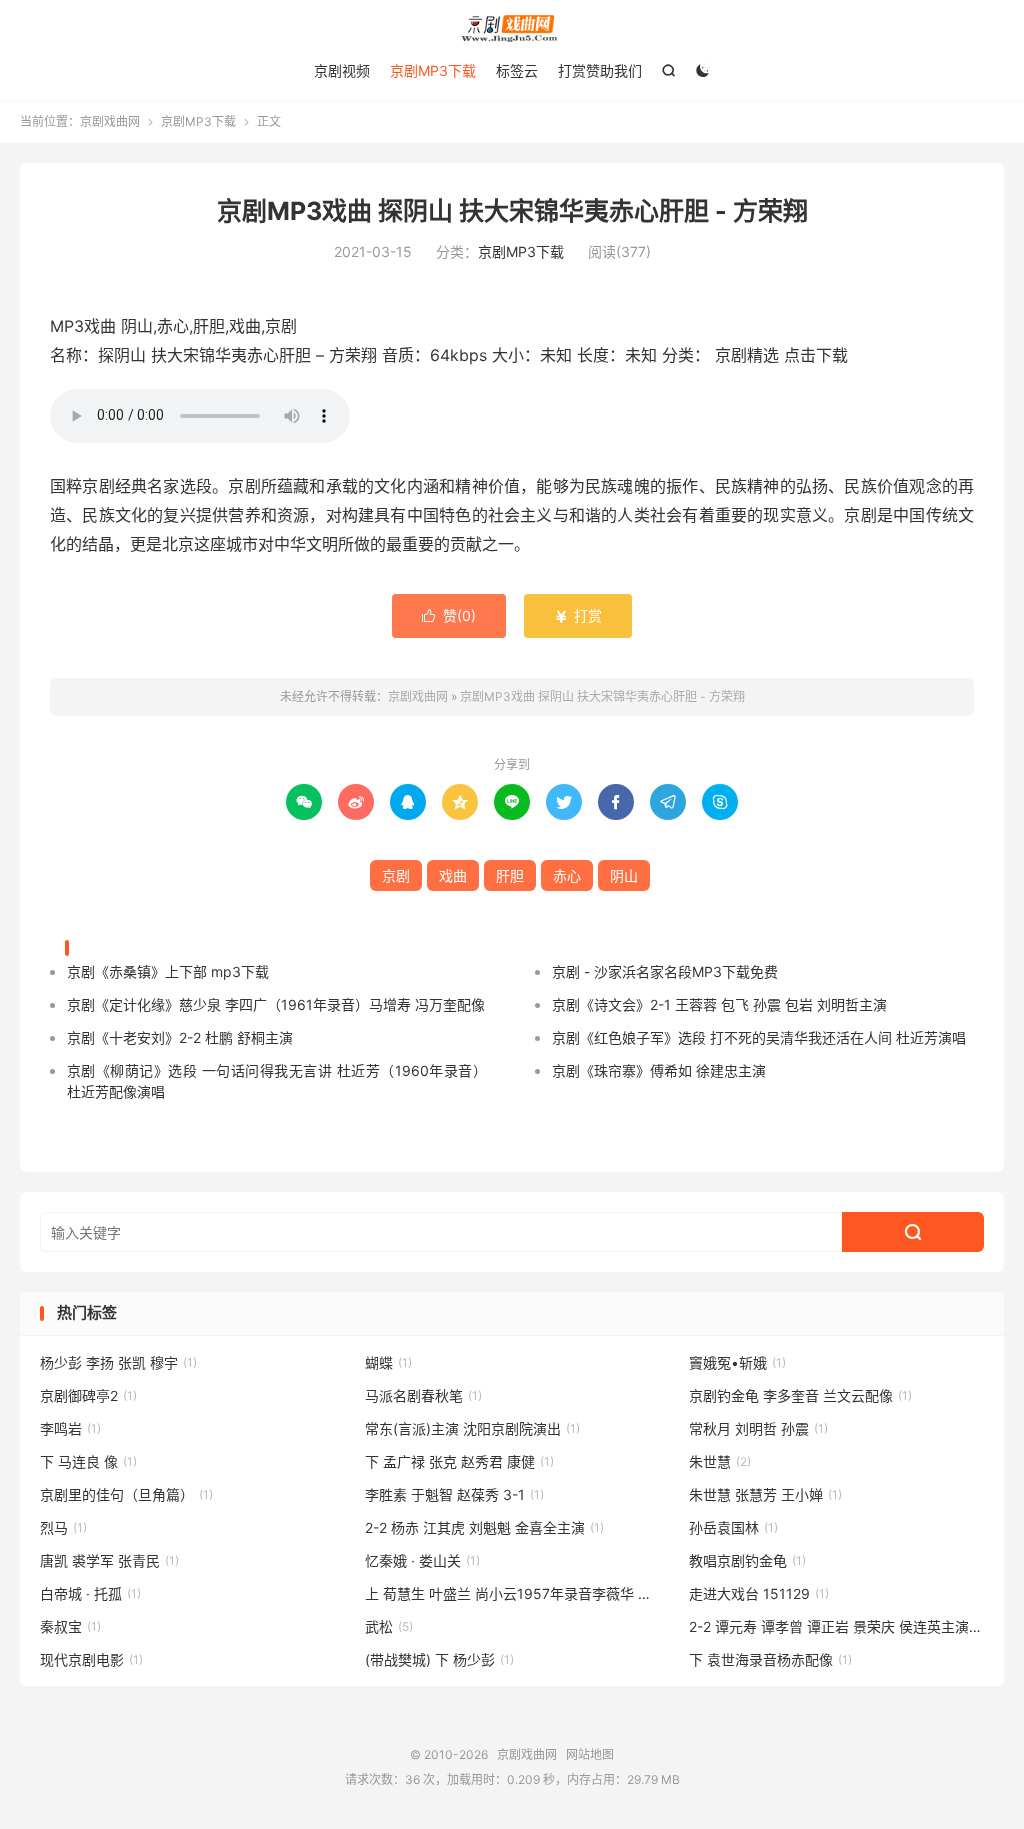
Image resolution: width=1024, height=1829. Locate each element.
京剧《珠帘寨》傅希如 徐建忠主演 (659, 1070)
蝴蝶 (388, 1362)
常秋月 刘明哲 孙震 (758, 1428)
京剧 (396, 875)
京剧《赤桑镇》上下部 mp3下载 (168, 971)
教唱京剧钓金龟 (747, 1560)
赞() (449, 615)
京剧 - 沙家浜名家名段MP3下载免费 (665, 971)
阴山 (624, 875)
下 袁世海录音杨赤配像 (770, 1659)
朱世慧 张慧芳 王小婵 (765, 1494)
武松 (389, 1626)
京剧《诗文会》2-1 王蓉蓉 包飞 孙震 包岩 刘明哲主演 (719, 1004)
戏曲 (453, 875)
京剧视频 (342, 70)
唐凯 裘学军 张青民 (109, 1560)
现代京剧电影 (91, 1659)
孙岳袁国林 (733, 1527)
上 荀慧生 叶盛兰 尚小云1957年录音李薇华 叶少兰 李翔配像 (512, 1593)
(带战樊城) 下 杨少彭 (439, 1659)
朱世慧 (720, 1461)
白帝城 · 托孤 (90, 1593)
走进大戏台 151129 (759, 1593)
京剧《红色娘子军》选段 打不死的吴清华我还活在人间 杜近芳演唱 (759, 1037)
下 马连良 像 (88, 1461)
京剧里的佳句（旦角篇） (126, 1494)
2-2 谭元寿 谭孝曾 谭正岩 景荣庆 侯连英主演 (836, 1626)
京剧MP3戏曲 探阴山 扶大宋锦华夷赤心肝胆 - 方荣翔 (512, 211)
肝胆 (510, 875)
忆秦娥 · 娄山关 (422, 1560)
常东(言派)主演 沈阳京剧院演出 (472, 1428)
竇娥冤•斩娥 (737, 1362)
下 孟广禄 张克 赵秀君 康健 (459, 1461)
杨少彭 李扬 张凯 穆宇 (118, 1362)
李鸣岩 (70, 1428)
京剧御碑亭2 (88, 1395)
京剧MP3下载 (433, 70)
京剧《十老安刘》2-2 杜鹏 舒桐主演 (180, 1037)
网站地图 (590, 1754)
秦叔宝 (70, 1626)
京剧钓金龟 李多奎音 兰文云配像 (800, 1395)
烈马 (63, 1527)
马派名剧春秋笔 (423, 1395)
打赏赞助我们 (600, 70)
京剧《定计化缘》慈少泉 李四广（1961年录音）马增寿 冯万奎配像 (276, 1004)
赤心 (567, 875)
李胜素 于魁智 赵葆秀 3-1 (454, 1494)
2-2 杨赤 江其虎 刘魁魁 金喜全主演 (484, 1527)
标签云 (517, 70)
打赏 (578, 615)
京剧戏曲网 (512, 28)
